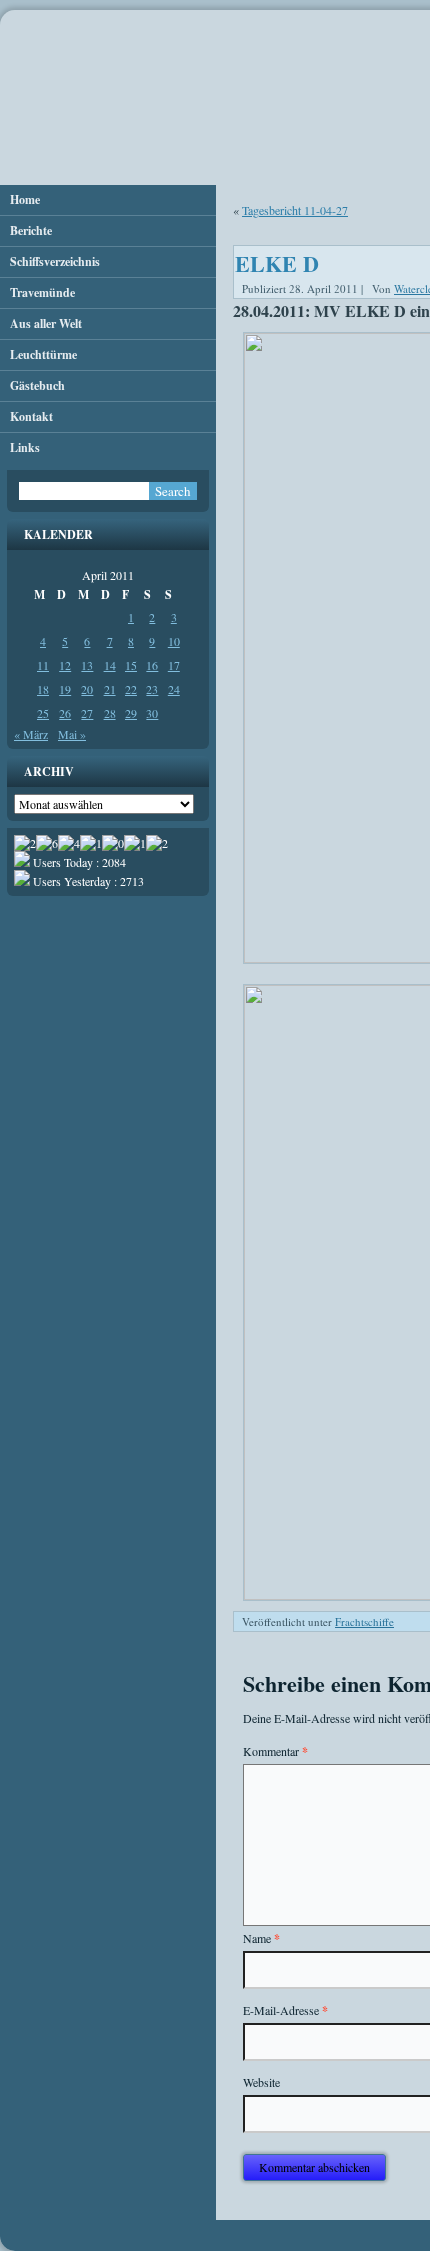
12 (65, 665)
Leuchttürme (43, 354)
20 (87, 689)
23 (152, 689)
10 (174, 641)
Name (261, 1938)
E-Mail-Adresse (285, 2010)
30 (152, 713)
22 (131, 689)
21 (110, 689)
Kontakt (31, 416)
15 (131, 665)
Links (25, 447)
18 (43, 689)
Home (25, 199)
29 (131, 713)
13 (87, 665)
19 (65, 689)
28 (110, 713)
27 (87, 713)
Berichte (31, 230)
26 (65, 713)
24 (174, 689)
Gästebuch (37, 385)
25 (43, 713)
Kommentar (275, 1751)
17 (174, 665)
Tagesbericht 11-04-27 (295, 210)
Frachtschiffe (364, 1621)
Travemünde (42, 292)
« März (31, 734)
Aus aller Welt (46, 323)
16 (152, 665)
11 (43, 665)
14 (110, 665)
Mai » (72, 734)
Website (261, 2082)
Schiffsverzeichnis (55, 261)
